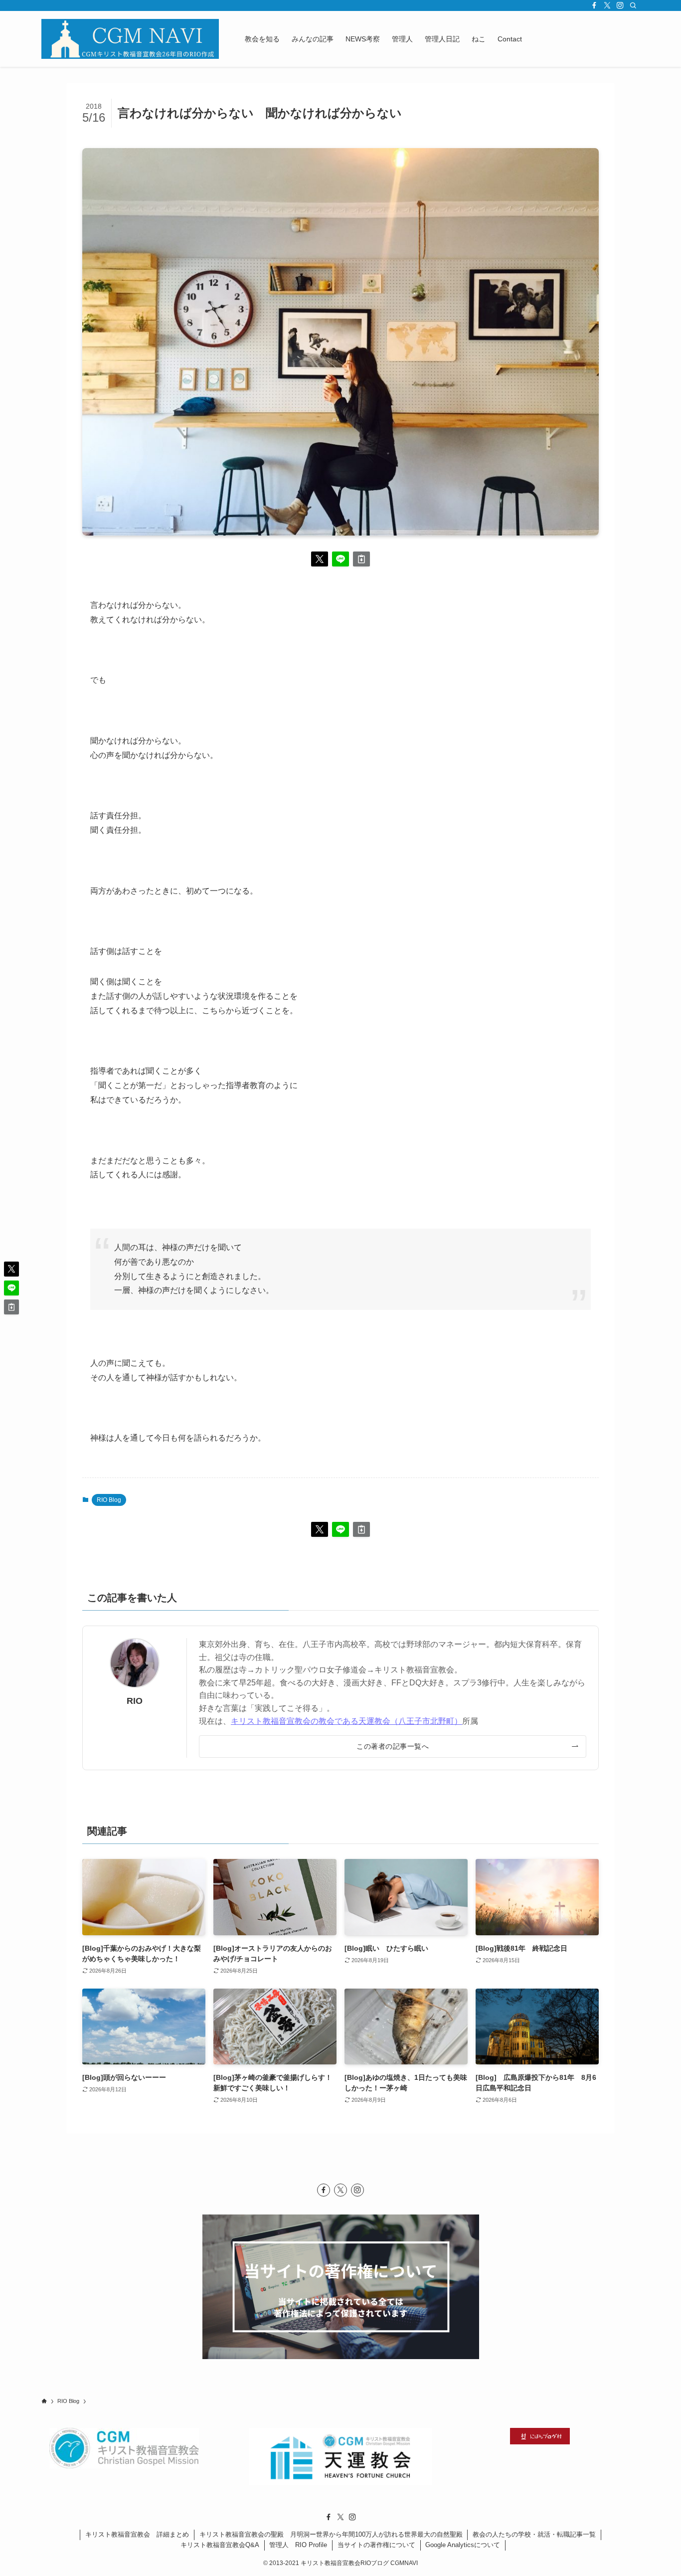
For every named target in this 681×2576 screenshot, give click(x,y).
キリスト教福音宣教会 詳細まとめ (137, 2534)
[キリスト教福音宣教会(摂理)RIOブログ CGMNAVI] (130, 39)
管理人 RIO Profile (298, 2545)
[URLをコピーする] (361, 559)
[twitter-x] (607, 5)
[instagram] (620, 5)
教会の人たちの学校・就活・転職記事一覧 (534, 2534)
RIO (135, 1701)
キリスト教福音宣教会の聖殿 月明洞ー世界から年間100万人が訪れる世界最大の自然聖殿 (331, 2534)
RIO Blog (109, 1500)
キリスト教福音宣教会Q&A (220, 2545)
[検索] (633, 5)
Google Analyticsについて (463, 2545)
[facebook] (594, 5)
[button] (320, 559)
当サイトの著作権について (376, 2545)
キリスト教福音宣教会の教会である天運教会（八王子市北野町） (346, 1721)
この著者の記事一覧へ (393, 1746)
